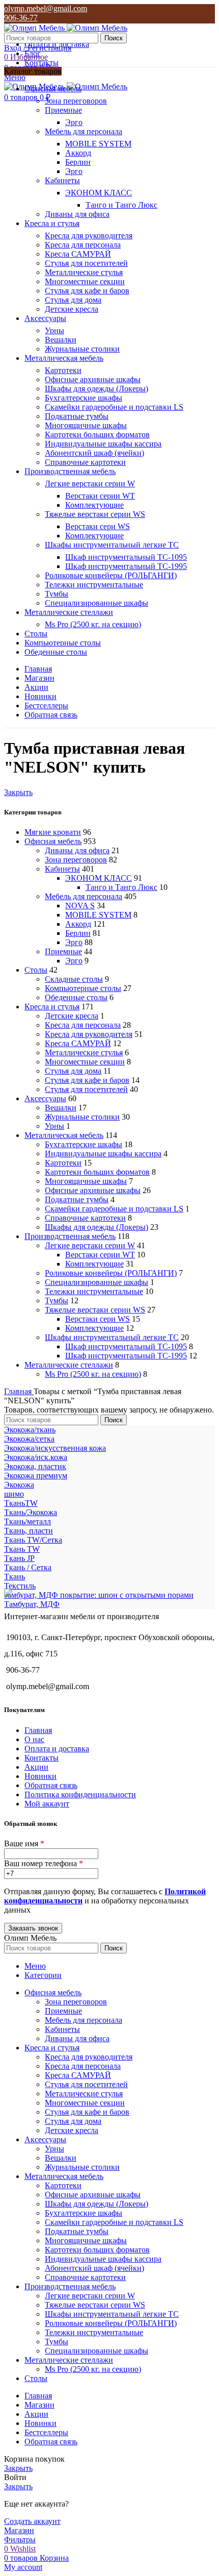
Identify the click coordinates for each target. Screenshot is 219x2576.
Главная (19, 1391)
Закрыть (18, 792)
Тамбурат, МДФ (32, 1604)
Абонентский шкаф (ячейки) (94, 453)
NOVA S (80, 906)
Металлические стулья (84, 272)
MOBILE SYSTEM (98, 144)
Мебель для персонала (84, 131)
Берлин (78, 162)
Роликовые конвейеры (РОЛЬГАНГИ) (111, 575)
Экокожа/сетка (29, 1439)
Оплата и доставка (57, 1749)
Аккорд (78, 153)
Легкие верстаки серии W (90, 484)
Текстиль (20, 1586)
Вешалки (61, 340)
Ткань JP (19, 1558)
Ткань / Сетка (28, 1567)
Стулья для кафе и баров (87, 291)
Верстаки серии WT (100, 496)
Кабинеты (62, 180)
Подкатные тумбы (77, 416)
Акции (36, 1767)
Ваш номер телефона (44, 1863)
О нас (34, 1739)
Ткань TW (22, 1549)
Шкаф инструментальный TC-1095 (126, 557)
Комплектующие (94, 505)
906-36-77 (21, 18)
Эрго (74, 122)
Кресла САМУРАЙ (78, 254)
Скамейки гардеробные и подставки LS (114, 407)
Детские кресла (72, 309)
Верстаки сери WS (98, 526)
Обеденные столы (76, 997)
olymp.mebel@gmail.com (46, 8)
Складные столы (74, 979)
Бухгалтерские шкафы (84, 398)
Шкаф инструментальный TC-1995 (126, 566)
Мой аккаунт (47, 1804)
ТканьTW (21, 1503)
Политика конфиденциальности (80, 1794)
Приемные (63, 110)
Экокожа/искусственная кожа (55, 1448)
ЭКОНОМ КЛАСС (99, 193)
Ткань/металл (28, 1521)
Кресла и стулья (52, 1007)
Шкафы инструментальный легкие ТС (112, 545)
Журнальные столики (82, 349)
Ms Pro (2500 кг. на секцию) (93, 624)
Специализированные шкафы (97, 603)
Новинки (40, 1776)
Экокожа (19, 1485)
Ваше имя (24, 1843)
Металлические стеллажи (69, 1365)
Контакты (42, 1758)
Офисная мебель (53, 841)
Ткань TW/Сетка (33, 1540)
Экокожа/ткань (30, 1430)
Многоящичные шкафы (86, 425)
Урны (54, 330)
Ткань (15, 1577)
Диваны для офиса (77, 214)
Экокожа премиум (36, 1476)
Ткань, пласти (29, 1531)
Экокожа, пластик (35, 1466)
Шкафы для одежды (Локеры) (97, 389)
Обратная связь (51, 1785)
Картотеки (63, 370)
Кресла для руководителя (89, 236)
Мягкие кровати (53, 832)
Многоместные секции (85, 281)
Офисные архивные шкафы (93, 379)
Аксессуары (45, 1098)
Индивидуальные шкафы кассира (103, 444)
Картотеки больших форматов (97, 435)
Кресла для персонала (83, 245)
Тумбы (57, 594)
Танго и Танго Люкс (121, 205)
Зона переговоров (76, 101)
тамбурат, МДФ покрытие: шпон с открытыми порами (99, 1595)
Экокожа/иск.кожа (36, 1457)
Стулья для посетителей (86, 263)
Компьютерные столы (83, 988)
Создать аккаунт (32, 2521)
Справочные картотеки (85, 462)
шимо (14, 1494)
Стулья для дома (73, 300)
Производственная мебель (70, 1236)
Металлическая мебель (64, 1135)
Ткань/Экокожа (31, 1512)
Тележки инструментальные (94, 585)
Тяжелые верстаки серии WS (95, 514)
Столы (36, 970)
